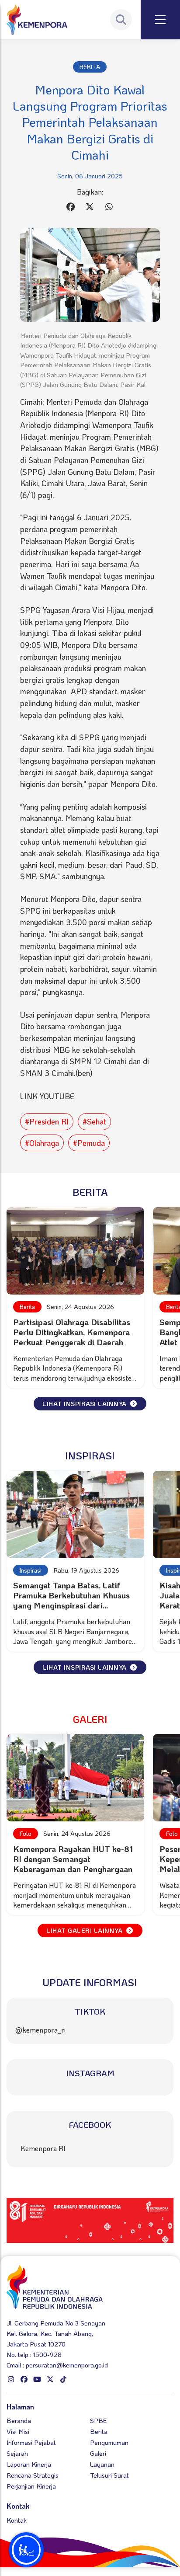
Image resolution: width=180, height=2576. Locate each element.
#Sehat (94, 1121)
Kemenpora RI (43, 2148)
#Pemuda (89, 1143)
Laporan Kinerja (29, 2464)
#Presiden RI (47, 1121)
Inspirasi (31, 1570)
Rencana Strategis (33, 2475)
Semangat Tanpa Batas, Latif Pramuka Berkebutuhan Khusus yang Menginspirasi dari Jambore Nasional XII (71, 1600)
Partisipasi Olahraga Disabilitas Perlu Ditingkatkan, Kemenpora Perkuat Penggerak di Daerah (72, 1332)
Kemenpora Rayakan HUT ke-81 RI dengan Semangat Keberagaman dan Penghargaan (73, 1859)
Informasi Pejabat (31, 2442)
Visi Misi (18, 2431)
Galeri (98, 2453)
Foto (26, 1833)
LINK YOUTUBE (47, 1096)
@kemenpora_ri (40, 2030)
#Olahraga (42, 1143)
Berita (27, 1307)
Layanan (102, 2464)
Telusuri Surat (109, 2475)
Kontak (17, 2520)
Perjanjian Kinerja (31, 2486)
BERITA (90, 67)
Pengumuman (109, 2442)
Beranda (19, 2420)
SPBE (98, 2420)
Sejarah (17, 2453)
